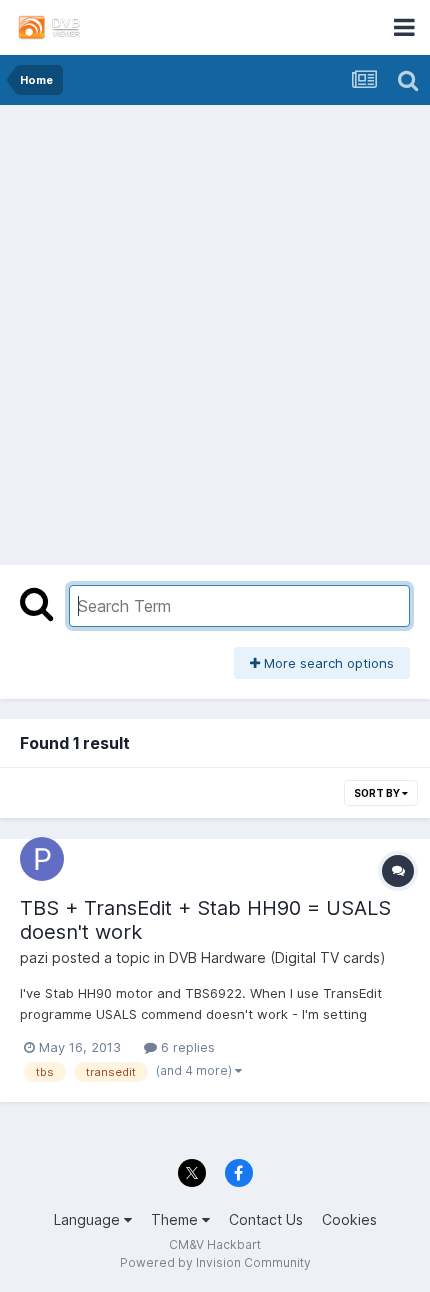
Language (89, 1219)
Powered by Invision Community (215, 1262)
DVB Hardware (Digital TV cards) (277, 957)
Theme (176, 1219)
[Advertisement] (215, 330)
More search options (327, 663)
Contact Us (266, 1219)
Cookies (349, 1219)
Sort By (378, 793)
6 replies (186, 1047)
